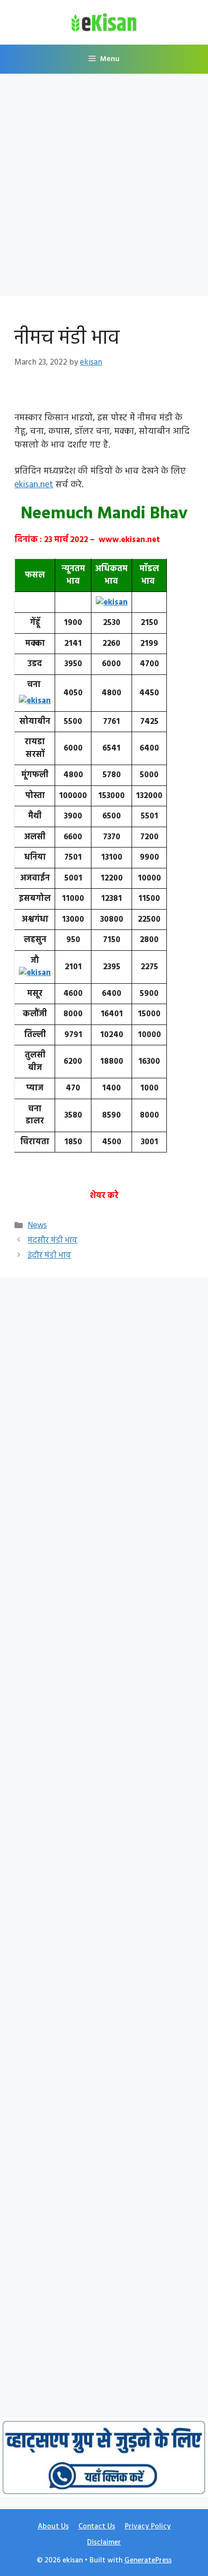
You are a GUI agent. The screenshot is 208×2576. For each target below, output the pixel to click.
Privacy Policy (148, 2527)
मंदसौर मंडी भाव (52, 1240)
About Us (53, 2527)
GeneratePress (148, 2560)
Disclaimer (104, 2543)
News (37, 1225)
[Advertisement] (104, 188)
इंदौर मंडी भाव (49, 1256)
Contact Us (97, 2527)
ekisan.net (34, 485)
